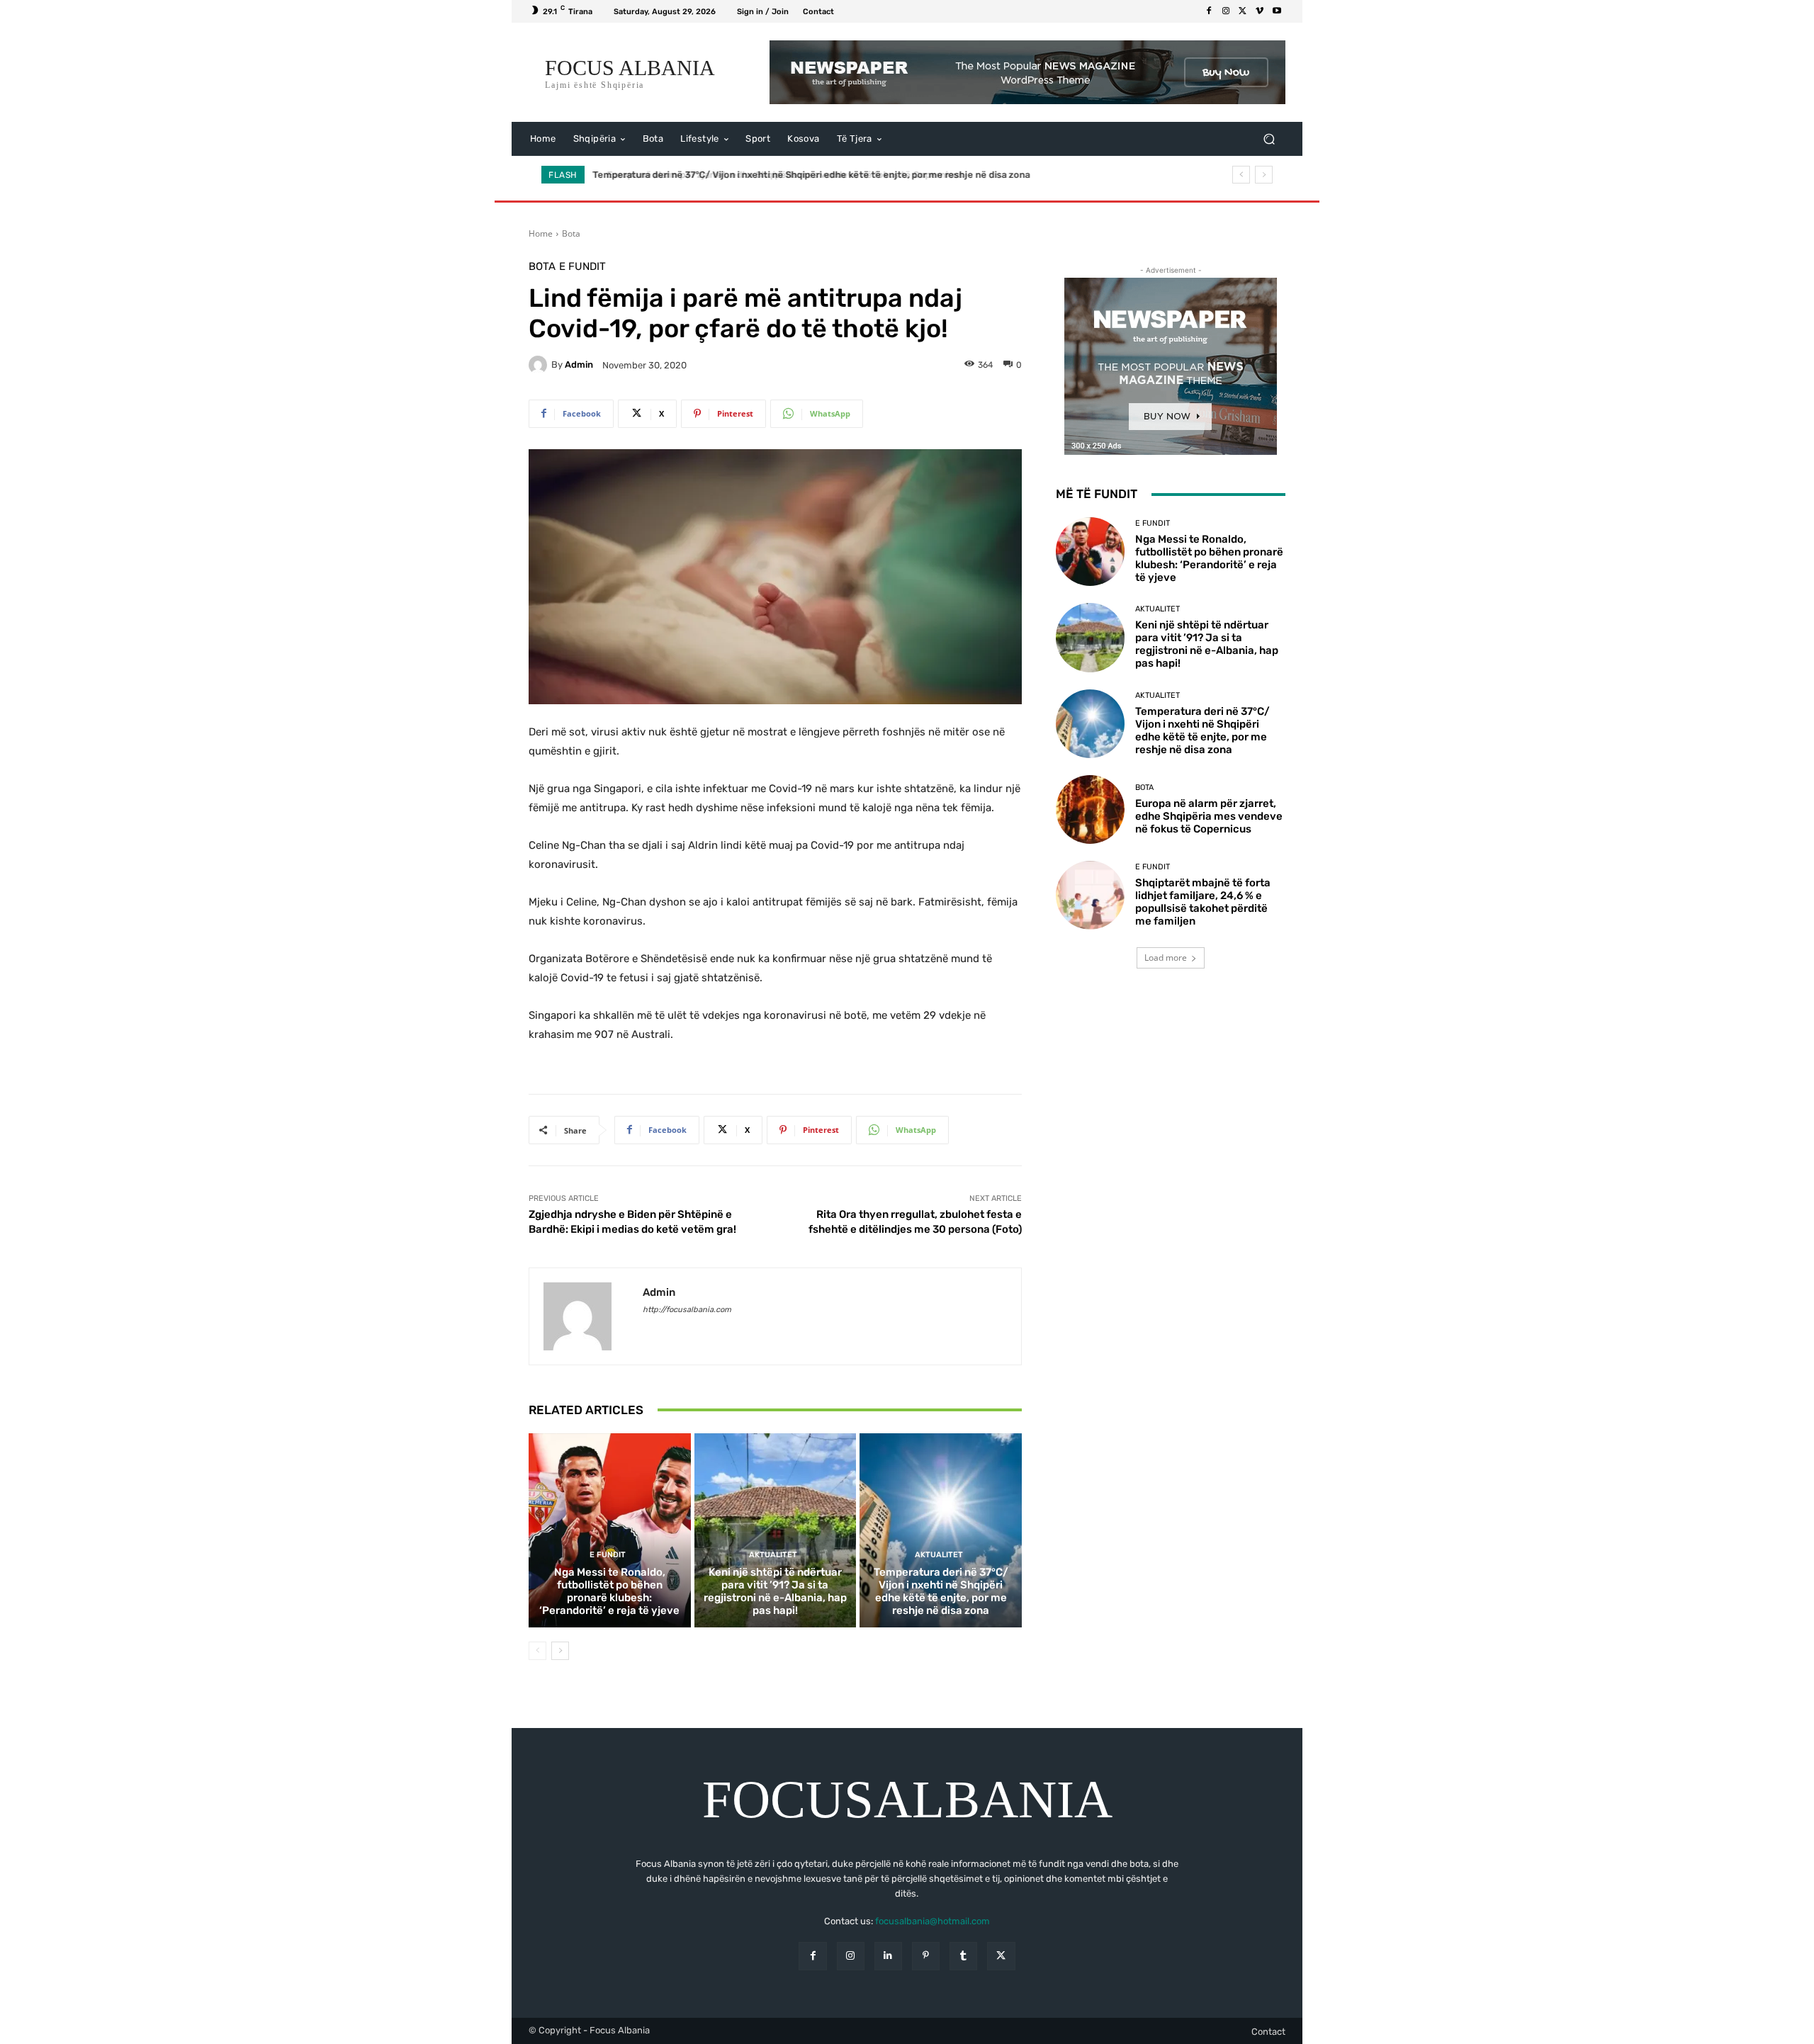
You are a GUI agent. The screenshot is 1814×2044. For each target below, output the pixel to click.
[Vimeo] (1260, 11)
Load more (1166, 958)
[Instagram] (1226, 11)
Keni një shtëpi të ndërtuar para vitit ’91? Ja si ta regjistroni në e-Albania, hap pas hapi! (775, 1591)
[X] (1243, 11)
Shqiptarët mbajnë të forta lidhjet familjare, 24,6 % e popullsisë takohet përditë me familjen (1203, 902)
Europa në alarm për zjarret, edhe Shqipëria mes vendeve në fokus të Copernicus (773, 175)
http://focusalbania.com (687, 1310)
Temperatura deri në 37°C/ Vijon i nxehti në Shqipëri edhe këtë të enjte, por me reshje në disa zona (941, 1591)
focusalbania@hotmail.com (933, 1921)
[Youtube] (1277, 11)
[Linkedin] (888, 1956)
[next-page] (560, 1651)
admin (579, 365)
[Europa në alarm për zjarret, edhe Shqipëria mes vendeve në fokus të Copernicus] (1090, 809)
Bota (571, 233)
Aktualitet (773, 1555)
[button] (1269, 139)
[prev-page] (537, 1651)
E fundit (582, 267)
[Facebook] (1209, 11)
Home (541, 233)
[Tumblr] (963, 1956)
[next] (1264, 175)
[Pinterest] (926, 1956)
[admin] (540, 365)
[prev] (1241, 175)
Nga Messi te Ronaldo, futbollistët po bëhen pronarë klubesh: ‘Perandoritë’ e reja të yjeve (609, 1591)
